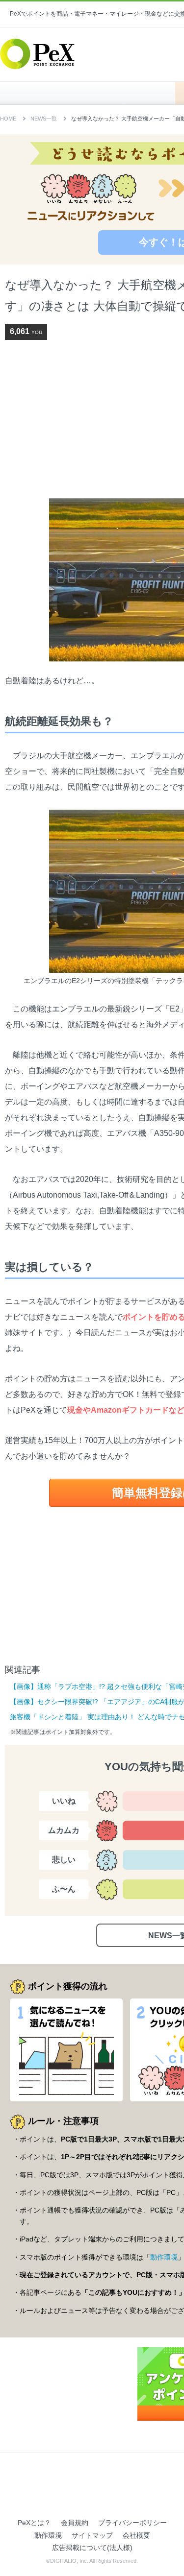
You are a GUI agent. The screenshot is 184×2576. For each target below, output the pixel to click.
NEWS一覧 (44, 119)
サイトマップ (92, 2535)
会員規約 (75, 2523)
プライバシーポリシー (132, 2523)
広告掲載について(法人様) (92, 2548)
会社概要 (136, 2535)
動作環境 (164, 2257)
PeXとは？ (34, 2523)
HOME (92, 93)
